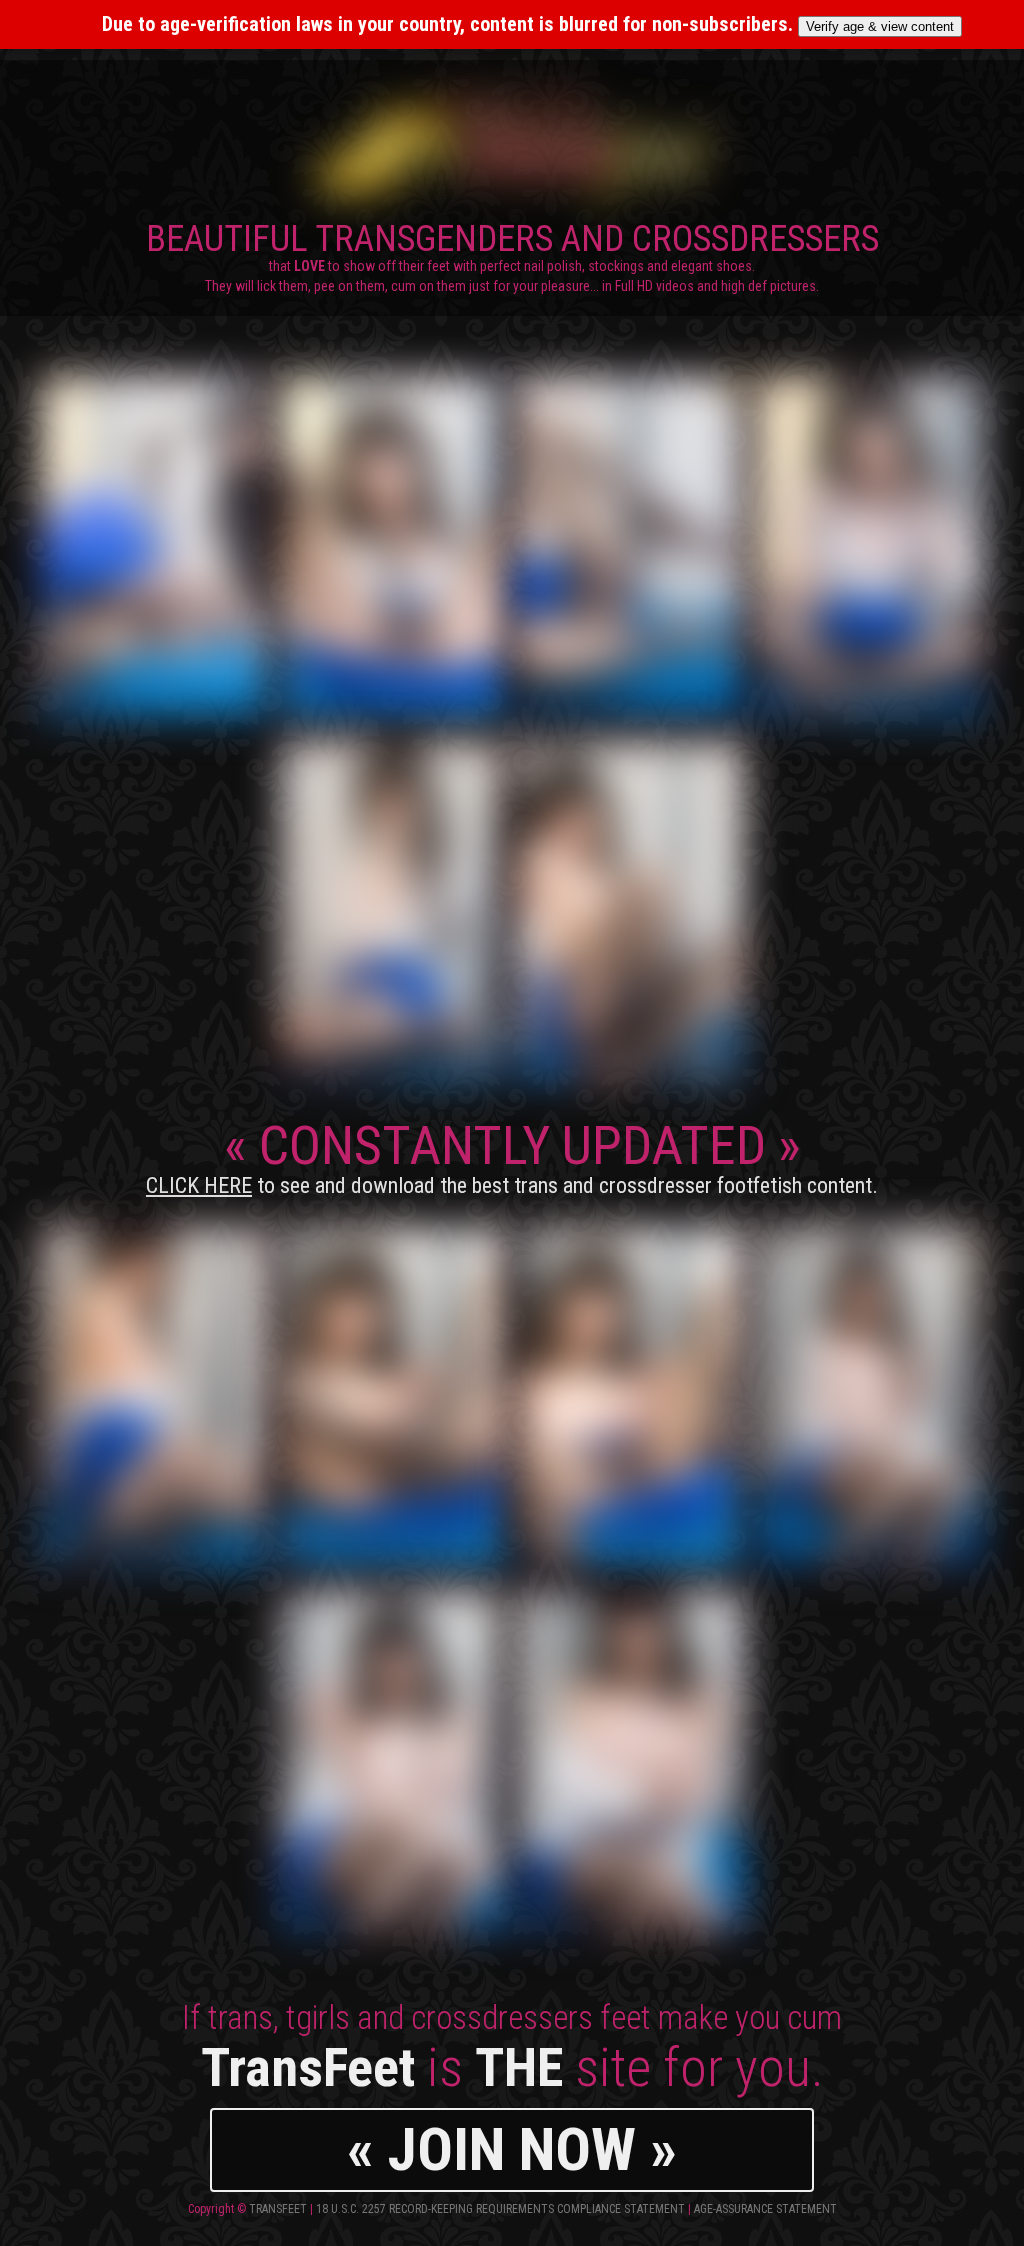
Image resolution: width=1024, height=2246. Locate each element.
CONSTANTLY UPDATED (512, 1156)
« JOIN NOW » (512, 2149)
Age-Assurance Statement (765, 2209)
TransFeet (278, 2209)
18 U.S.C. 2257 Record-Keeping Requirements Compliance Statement (500, 2209)
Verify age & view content (880, 26)
